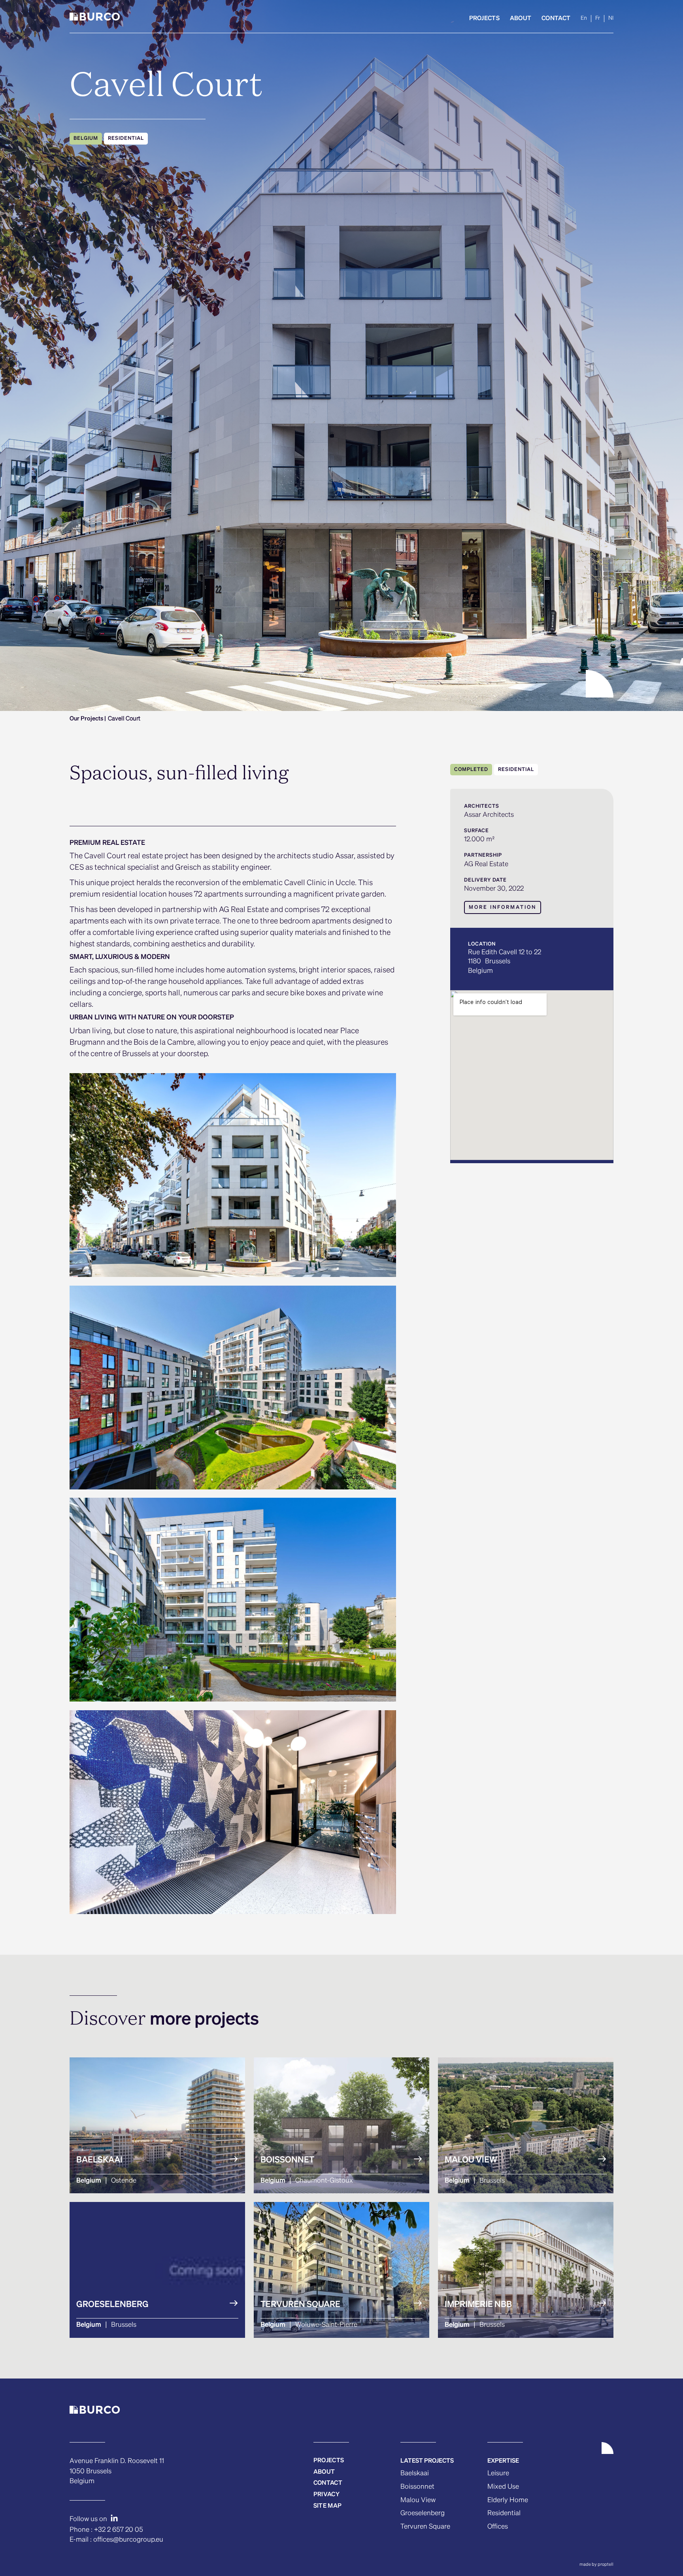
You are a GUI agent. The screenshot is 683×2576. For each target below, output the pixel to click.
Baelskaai (415, 2474)
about (324, 2472)
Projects (484, 18)
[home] (95, 18)
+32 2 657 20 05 (119, 2530)
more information (503, 908)
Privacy (326, 2494)
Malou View (418, 2500)
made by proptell (596, 2564)
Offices (498, 2527)
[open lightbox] (233, 1175)
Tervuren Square (425, 2527)
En (584, 18)
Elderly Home (508, 2500)
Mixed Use (503, 2487)
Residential (504, 2513)
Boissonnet (417, 2487)
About (521, 18)
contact (328, 2483)
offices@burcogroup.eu (128, 2540)
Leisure (498, 2474)
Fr (598, 18)
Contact (556, 18)
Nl (611, 18)
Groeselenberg (423, 2513)
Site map (327, 2506)
